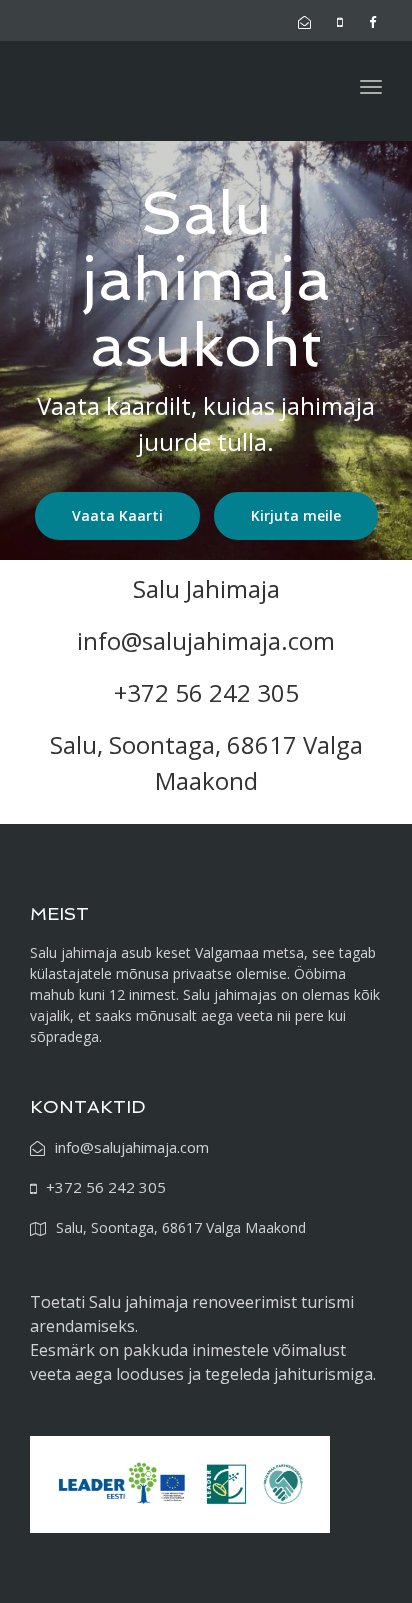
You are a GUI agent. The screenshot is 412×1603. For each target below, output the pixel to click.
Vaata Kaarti (117, 515)
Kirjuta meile (296, 515)
